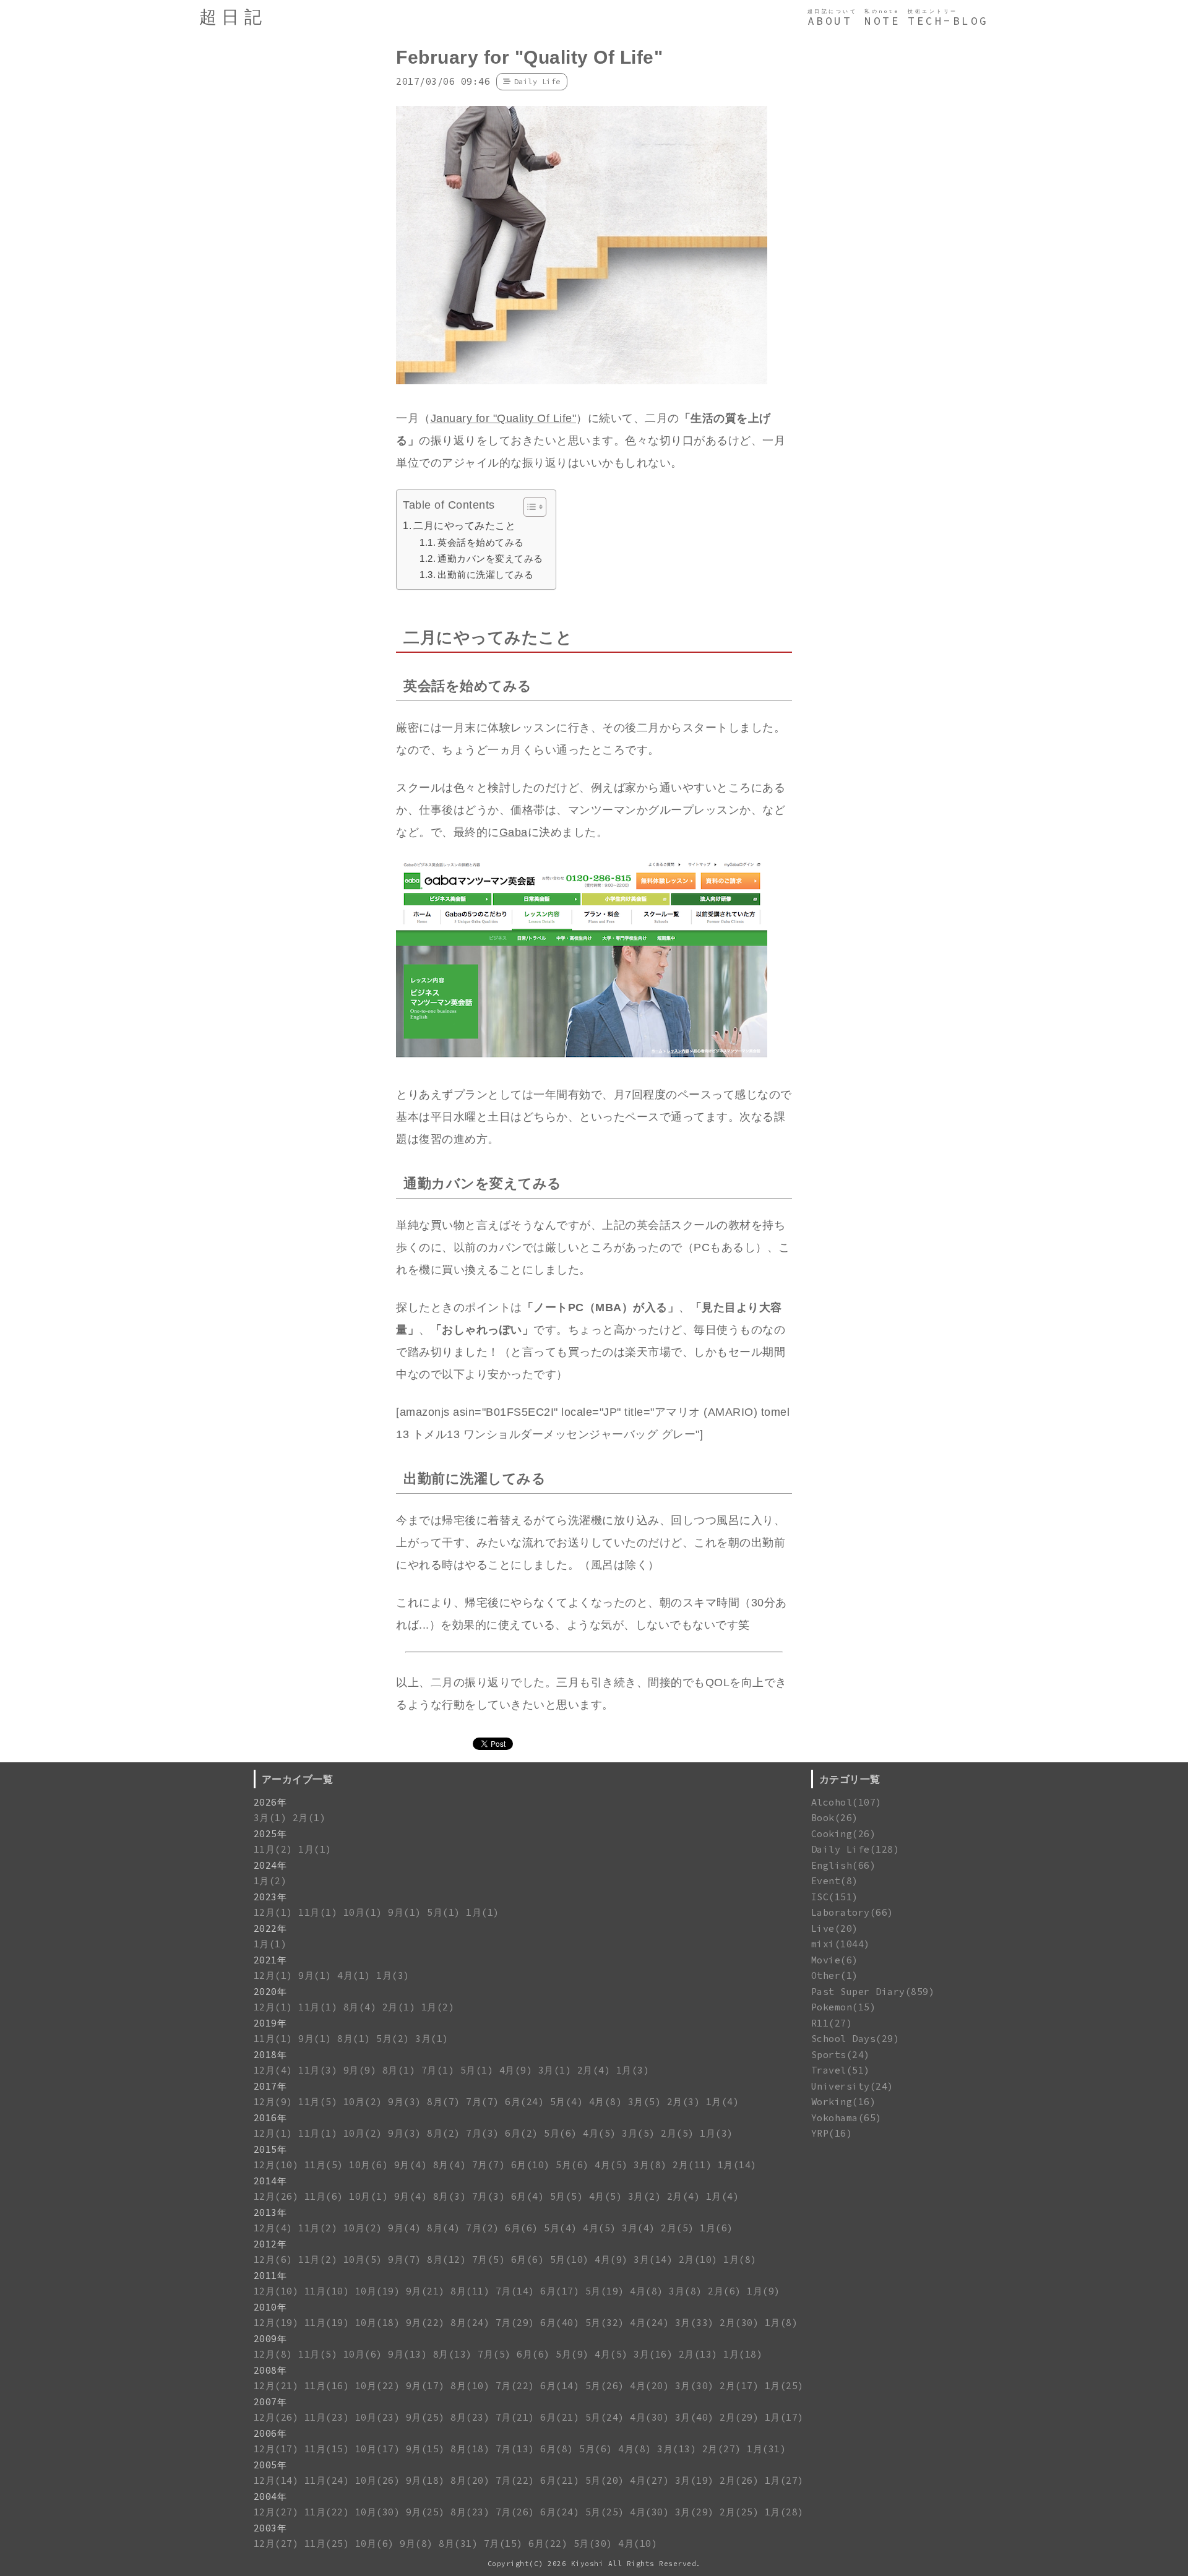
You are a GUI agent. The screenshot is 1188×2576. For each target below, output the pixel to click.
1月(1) (315, 1849)
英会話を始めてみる (481, 542)
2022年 (270, 1928)
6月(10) (531, 2165)
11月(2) (273, 1849)
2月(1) (309, 1818)
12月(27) (276, 2512)
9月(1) (405, 1912)
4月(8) (606, 2102)
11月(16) (327, 2386)
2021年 (270, 1960)
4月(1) (354, 1975)
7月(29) (515, 2323)
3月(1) (270, 1818)
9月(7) (405, 2259)
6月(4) (528, 2196)
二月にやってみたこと (464, 525)
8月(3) (450, 2196)
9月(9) (360, 2070)
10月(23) (378, 2417)
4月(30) (649, 2417)
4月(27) (649, 2480)
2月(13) (698, 2354)
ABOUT (830, 21)
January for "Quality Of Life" (504, 418)
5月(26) (605, 2386)
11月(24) (327, 2480)
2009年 (270, 2339)
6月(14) (560, 2386)
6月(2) (522, 2133)
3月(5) (645, 2102)
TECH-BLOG (948, 21)
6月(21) (560, 2417)
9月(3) (405, 2102)
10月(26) (378, 2480)
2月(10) (698, 2259)
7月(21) (515, 2417)
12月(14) (276, 2480)
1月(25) (784, 2386)
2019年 (270, 2023)
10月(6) (368, 2165)
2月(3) (684, 2102)
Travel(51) (841, 2070)
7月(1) (438, 2070)
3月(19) (695, 2480)
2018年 (270, 2055)
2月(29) (739, 2417)
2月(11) (692, 2165)
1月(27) (784, 2480)
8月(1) (354, 2039)
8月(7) (444, 2102)
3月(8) (650, 2165)
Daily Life (537, 81)
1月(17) (784, 2417)
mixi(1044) (841, 1944)
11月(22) (327, 2512)
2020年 (270, 1992)
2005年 (270, 2465)
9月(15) (425, 2449)
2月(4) (594, 2070)
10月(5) (363, 2259)
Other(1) (835, 1975)
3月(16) (653, 2354)
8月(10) (470, 2386)
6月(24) (524, 2102)
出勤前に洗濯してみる (485, 575)
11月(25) (327, 2544)
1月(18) (743, 2354)
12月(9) (273, 2102)
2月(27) (722, 2449)
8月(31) (458, 2544)
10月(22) (378, 2386)
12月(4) (273, 2070)
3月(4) (639, 2228)
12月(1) (273, 1912)
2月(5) (678, 2133)
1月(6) (717, 2228)
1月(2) (270, 1881)
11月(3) (318, 2070)
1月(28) (784, 2512)
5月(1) (444, 1912)
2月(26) (739, 2480)
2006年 (270, 2433)
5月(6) (561, 2133)
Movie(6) (835, 1960)
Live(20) (835, 1928)
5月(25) (605, 2512)
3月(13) (677, 2449)
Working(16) (844, 2102)
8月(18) (470, 2449)
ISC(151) (835, 1897)
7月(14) (515, 2291)
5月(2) (393, 2039)
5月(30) (593, 2544)
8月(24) (470, 2323)
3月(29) (695, 2512)
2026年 (270, 1802)
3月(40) (695, 2417)
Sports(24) (841, 2055)
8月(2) (444, 2133)
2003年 (270, 2528)
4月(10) (638, 2544)
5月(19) (605, 2291)
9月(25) (425, 2417)
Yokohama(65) (846, 2118)
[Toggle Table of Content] (529, 507)
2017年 (270, 2086)
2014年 (270, 2181)
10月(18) (378, 2323)
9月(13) (407, 2354)
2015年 (270, 2149)
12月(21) (276, 2386)
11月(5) (318, 2102)
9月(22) (425, 2323)
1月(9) (764, 2291)
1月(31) (766, 2449)
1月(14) (737, 2165)
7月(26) (515, 2512)
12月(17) (276, 2449)
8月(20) (470, 2480)
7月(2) (483, 2228)
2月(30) (739, 2323)
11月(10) (327, 2291)
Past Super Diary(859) (873, 1992)
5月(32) (605, 2323)
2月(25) (739, 2512)
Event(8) (835, 1881)
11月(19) (327, 2323)
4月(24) (649, 2323)
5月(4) (567, 2102)
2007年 (270, 2402)
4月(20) (649, 2386)
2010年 (270, 2307)
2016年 (270, 2118)
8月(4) (360, 2007)
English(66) (844, 1865)
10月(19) (378, 2291)
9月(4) (411, 2165)
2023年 (270, 1897)
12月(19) (276, 2323)
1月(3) (393, 1975)
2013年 (270, 2212)
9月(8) (416, 2544)
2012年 (270, 2244)
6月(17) (560, 2291)
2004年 (270, 2496)
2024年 (270, 1865)
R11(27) (832, 2023)
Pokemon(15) (844, 2007)
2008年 (270, 2370)
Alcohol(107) (846, 1802)
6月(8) (557, 2449)
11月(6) (324, 2196)
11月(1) (318, 1912)
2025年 (270, 1834)
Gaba (514, 832)
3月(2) (645, 2196)
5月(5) (567, 2196)
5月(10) (570, 2259)
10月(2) (363, 2102)
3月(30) (695, 2386)
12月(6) (273, 2259)
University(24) (852, 2086)
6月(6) (522, 2228)
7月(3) (483, 2133)
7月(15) (503, 2544)
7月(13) (515, 2449)
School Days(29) (855, 2039)
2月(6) (725, 2291)
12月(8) (273, 2354)
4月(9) (516, 2070)
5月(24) (605, 2417)
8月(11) (470, 2291)
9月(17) (425, 2386)
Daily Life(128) (855, 1849)
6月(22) (548, 2544)
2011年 (270, 2276)
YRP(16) (832, 2133)
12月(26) (276, 2196)
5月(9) (572, 2354)
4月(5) (600, 2133)
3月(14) (653, 2259)
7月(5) (489, 2259)
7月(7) (483, 2102)
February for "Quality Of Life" (529, 57)
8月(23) (470, 2417)
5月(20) (605, 2480)
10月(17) (378, 2449)
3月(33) (695, 2323)
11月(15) (327, 2449)
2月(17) (739, 2386)
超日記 (233, 17)
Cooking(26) (844, 1834)
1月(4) (723, 2102)
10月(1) (363, 1912)
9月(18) (425, 2480)
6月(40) (560, 2323)
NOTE (882, 21)
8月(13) (453, 2354)
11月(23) (327, 2417)
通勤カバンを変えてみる (490, 558)
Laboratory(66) (852, 1912)
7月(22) (515, 2386)
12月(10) (276, 2165)
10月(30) (378, 2512)
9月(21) (425, 2291)
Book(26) (835, 1818)
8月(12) (446, 2259)
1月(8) (740, 2259)
